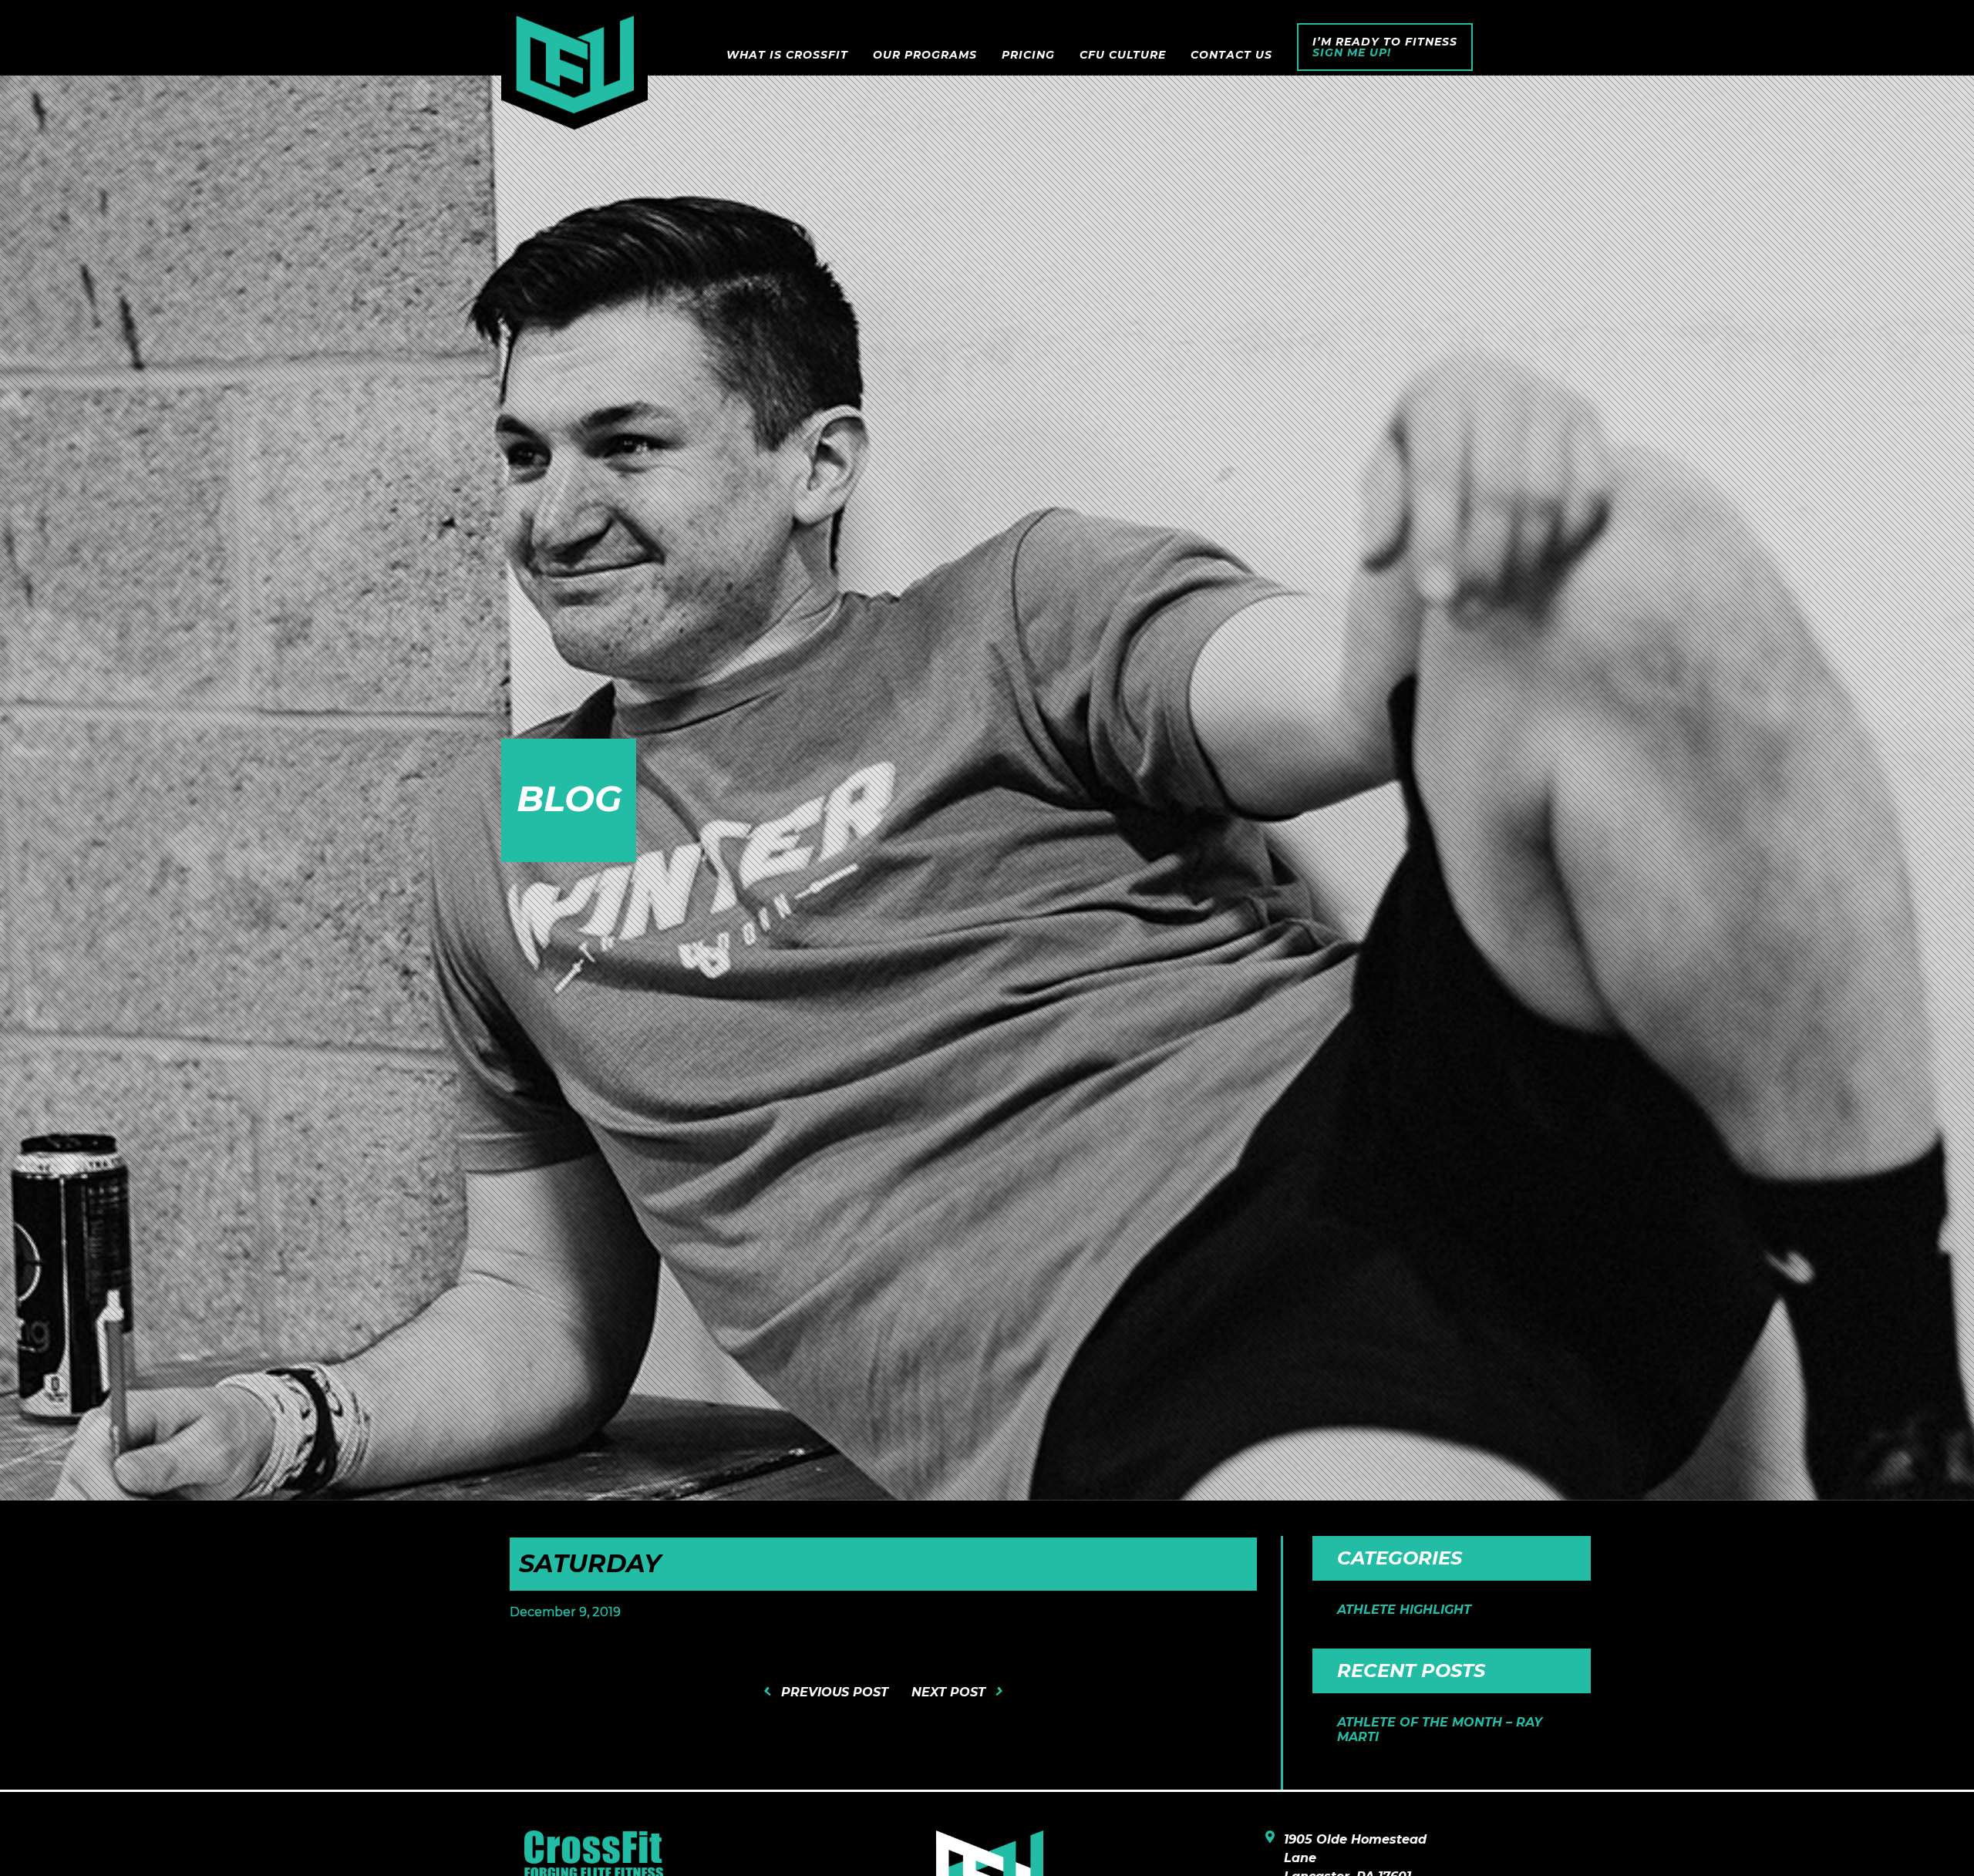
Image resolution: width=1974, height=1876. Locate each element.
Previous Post (835, 1692)
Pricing (1028, 55)
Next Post (948, 1692)
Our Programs (925, 55)
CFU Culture (1123, 55)
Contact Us (1231, 55)
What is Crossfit (787, 55)
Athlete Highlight (1404, 1610)
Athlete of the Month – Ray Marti (1440, 1729)
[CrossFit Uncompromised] (574, 72)
